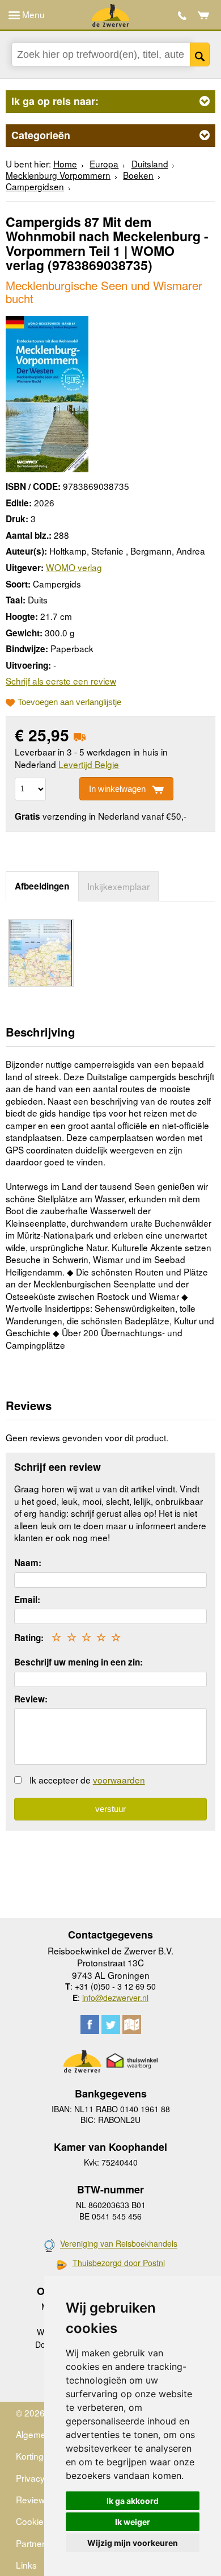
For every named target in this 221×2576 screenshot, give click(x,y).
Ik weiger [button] (133, 2522)
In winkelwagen (117, 789)
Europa (104, 163)
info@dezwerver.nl (115, 1998)
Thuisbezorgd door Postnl (119, 2263)
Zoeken (200, 54)
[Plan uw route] (132, 2025)
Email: (27, 1600)
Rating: (29, 1638)
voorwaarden (119, 1780)
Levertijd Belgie (89, 764)
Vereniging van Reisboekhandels (119, 2244)
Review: (31, 1699)
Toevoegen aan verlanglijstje (69, 702)
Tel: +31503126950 (182, 16)
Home (65, 163)
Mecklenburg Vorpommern (58, 175)
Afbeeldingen (42, 886)
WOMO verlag (74, 567)
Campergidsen (35, 186)
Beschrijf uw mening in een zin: (78, 1662)
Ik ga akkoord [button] (133, 2501)
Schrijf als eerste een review (61, 681)
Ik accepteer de (87, 1780)
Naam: (28, 1563)
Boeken (138, 175)
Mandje (204, 15)
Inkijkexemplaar (118, 886)
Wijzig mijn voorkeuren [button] (133, 2543)
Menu (32, 14)
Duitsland (150, 163)
